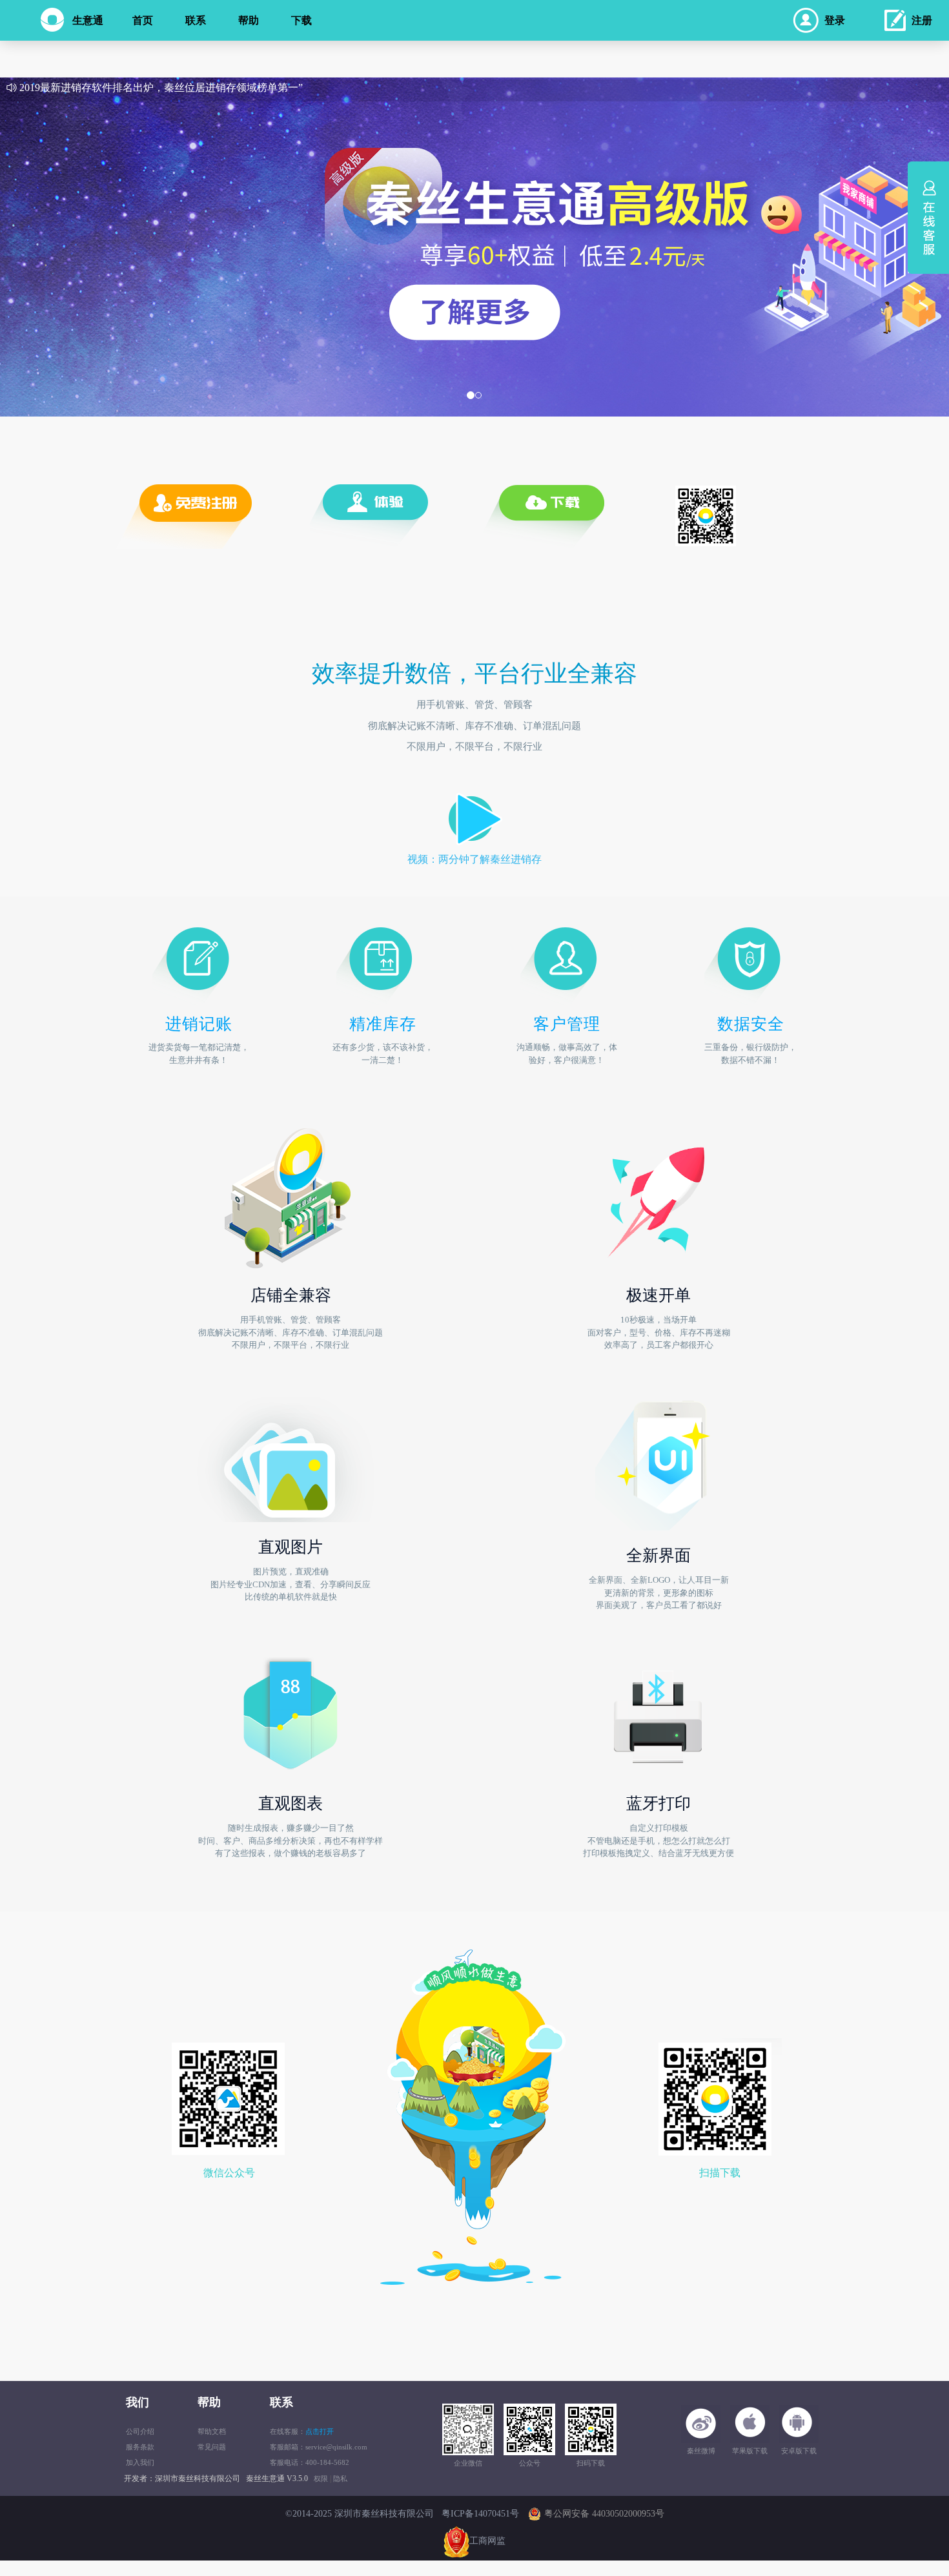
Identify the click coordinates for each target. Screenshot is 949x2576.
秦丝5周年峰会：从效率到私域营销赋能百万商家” (131, 87)
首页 (143, 20)
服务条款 (140, 2447)
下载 (301, 20)
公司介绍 (140, 2431)
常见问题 (212, 2447)
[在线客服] (932, 209)
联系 (196, 20)
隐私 (340, 2478)
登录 (835, 20)
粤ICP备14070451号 (480, 2514)
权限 (321, 2478)
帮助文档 (212, 2431)
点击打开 (320, 2431)
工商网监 (487, 2541)
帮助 (249, 20)
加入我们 (140, 2462)
